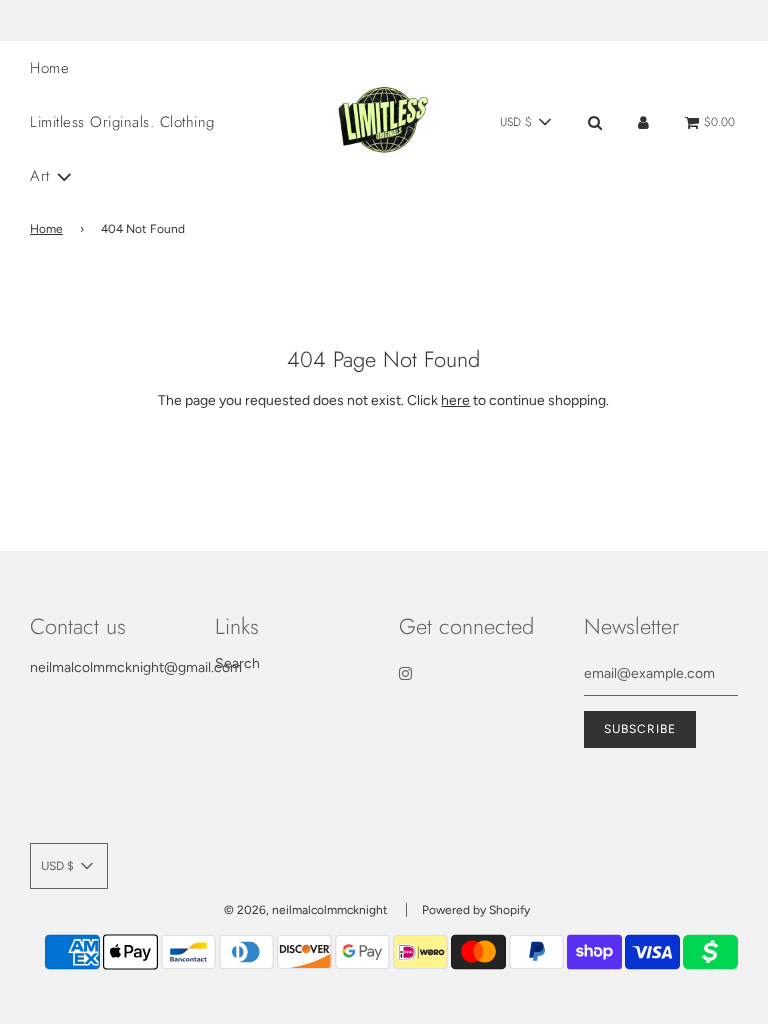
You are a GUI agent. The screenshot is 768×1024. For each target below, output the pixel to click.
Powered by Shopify (476, 910)
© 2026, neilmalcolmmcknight (306, 910)
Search (237, 663)
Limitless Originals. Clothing (122, 122)
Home (49, 68)
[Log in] (643, 122)
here (455, 400)
